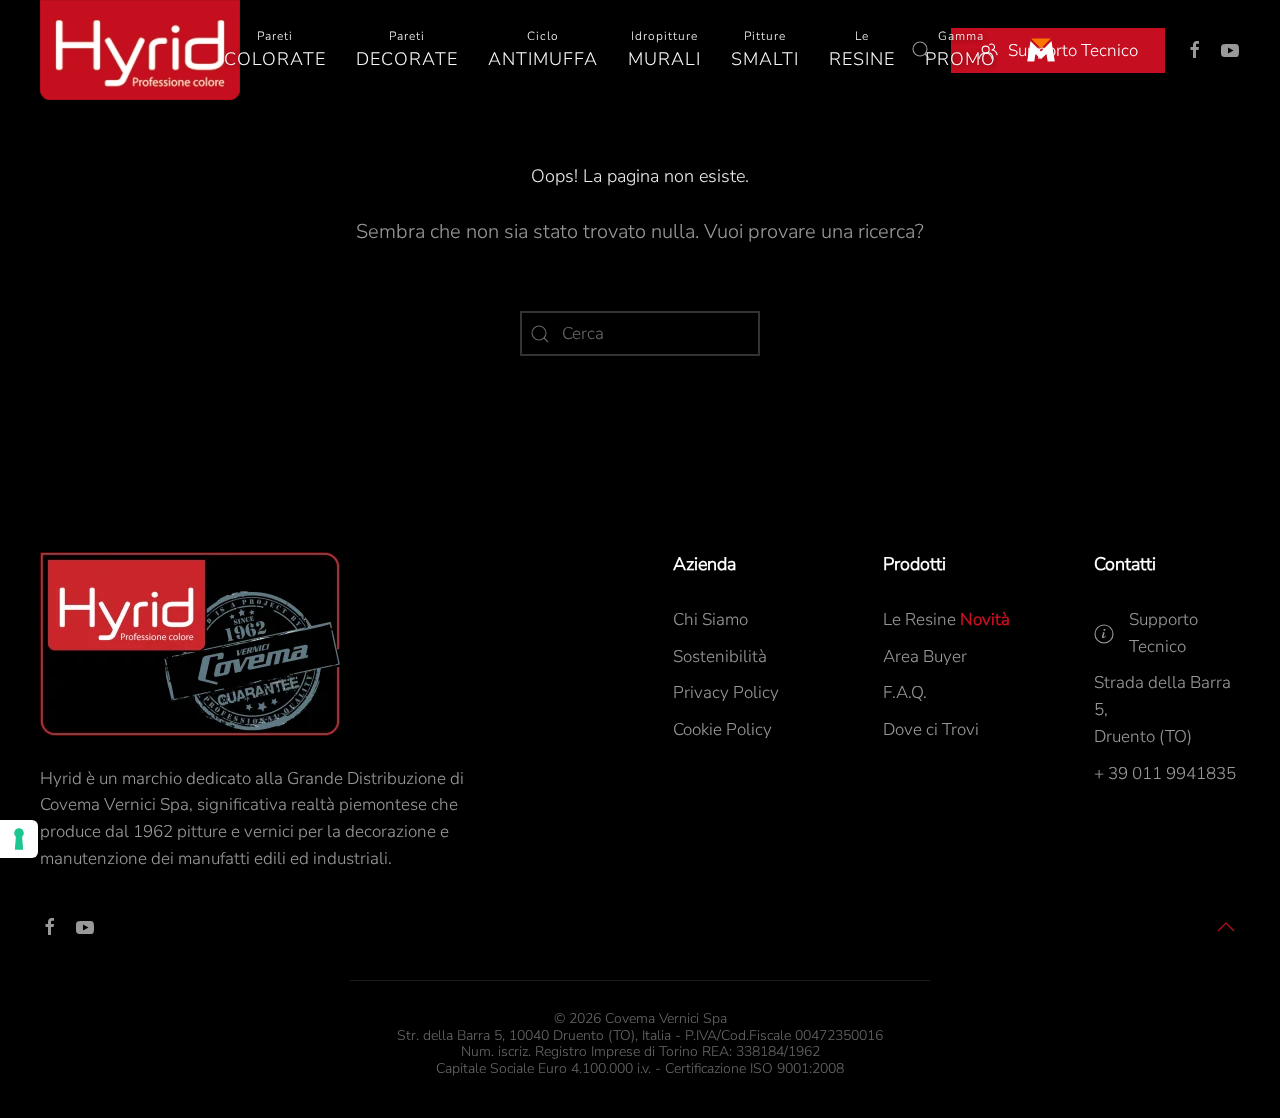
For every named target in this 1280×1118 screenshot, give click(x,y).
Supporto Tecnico (1073, 50)
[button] (275, 50)
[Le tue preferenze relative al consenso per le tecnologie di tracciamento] (19, 839)
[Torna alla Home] (140, 50)
